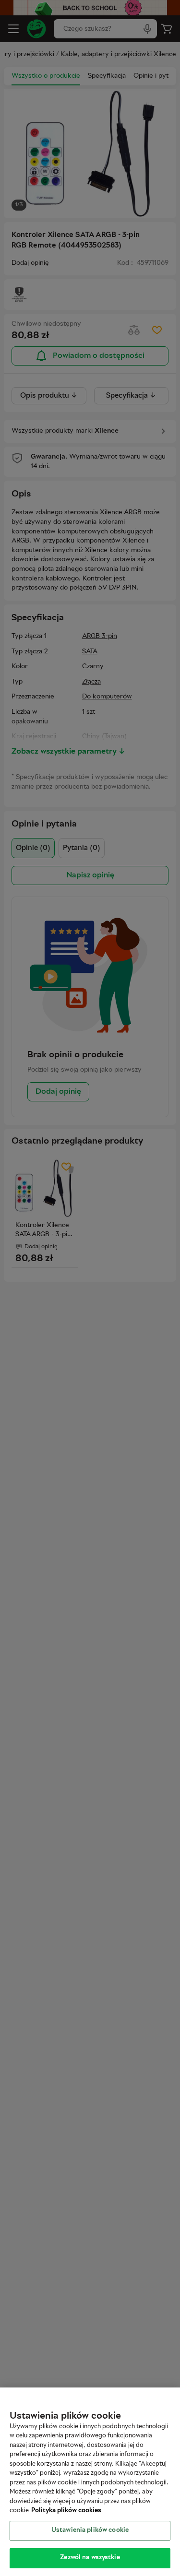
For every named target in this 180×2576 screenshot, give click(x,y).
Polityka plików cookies (66, 2511)
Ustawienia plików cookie (90, 2530)
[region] (90, 2482)
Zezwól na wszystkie (90, 2558)
